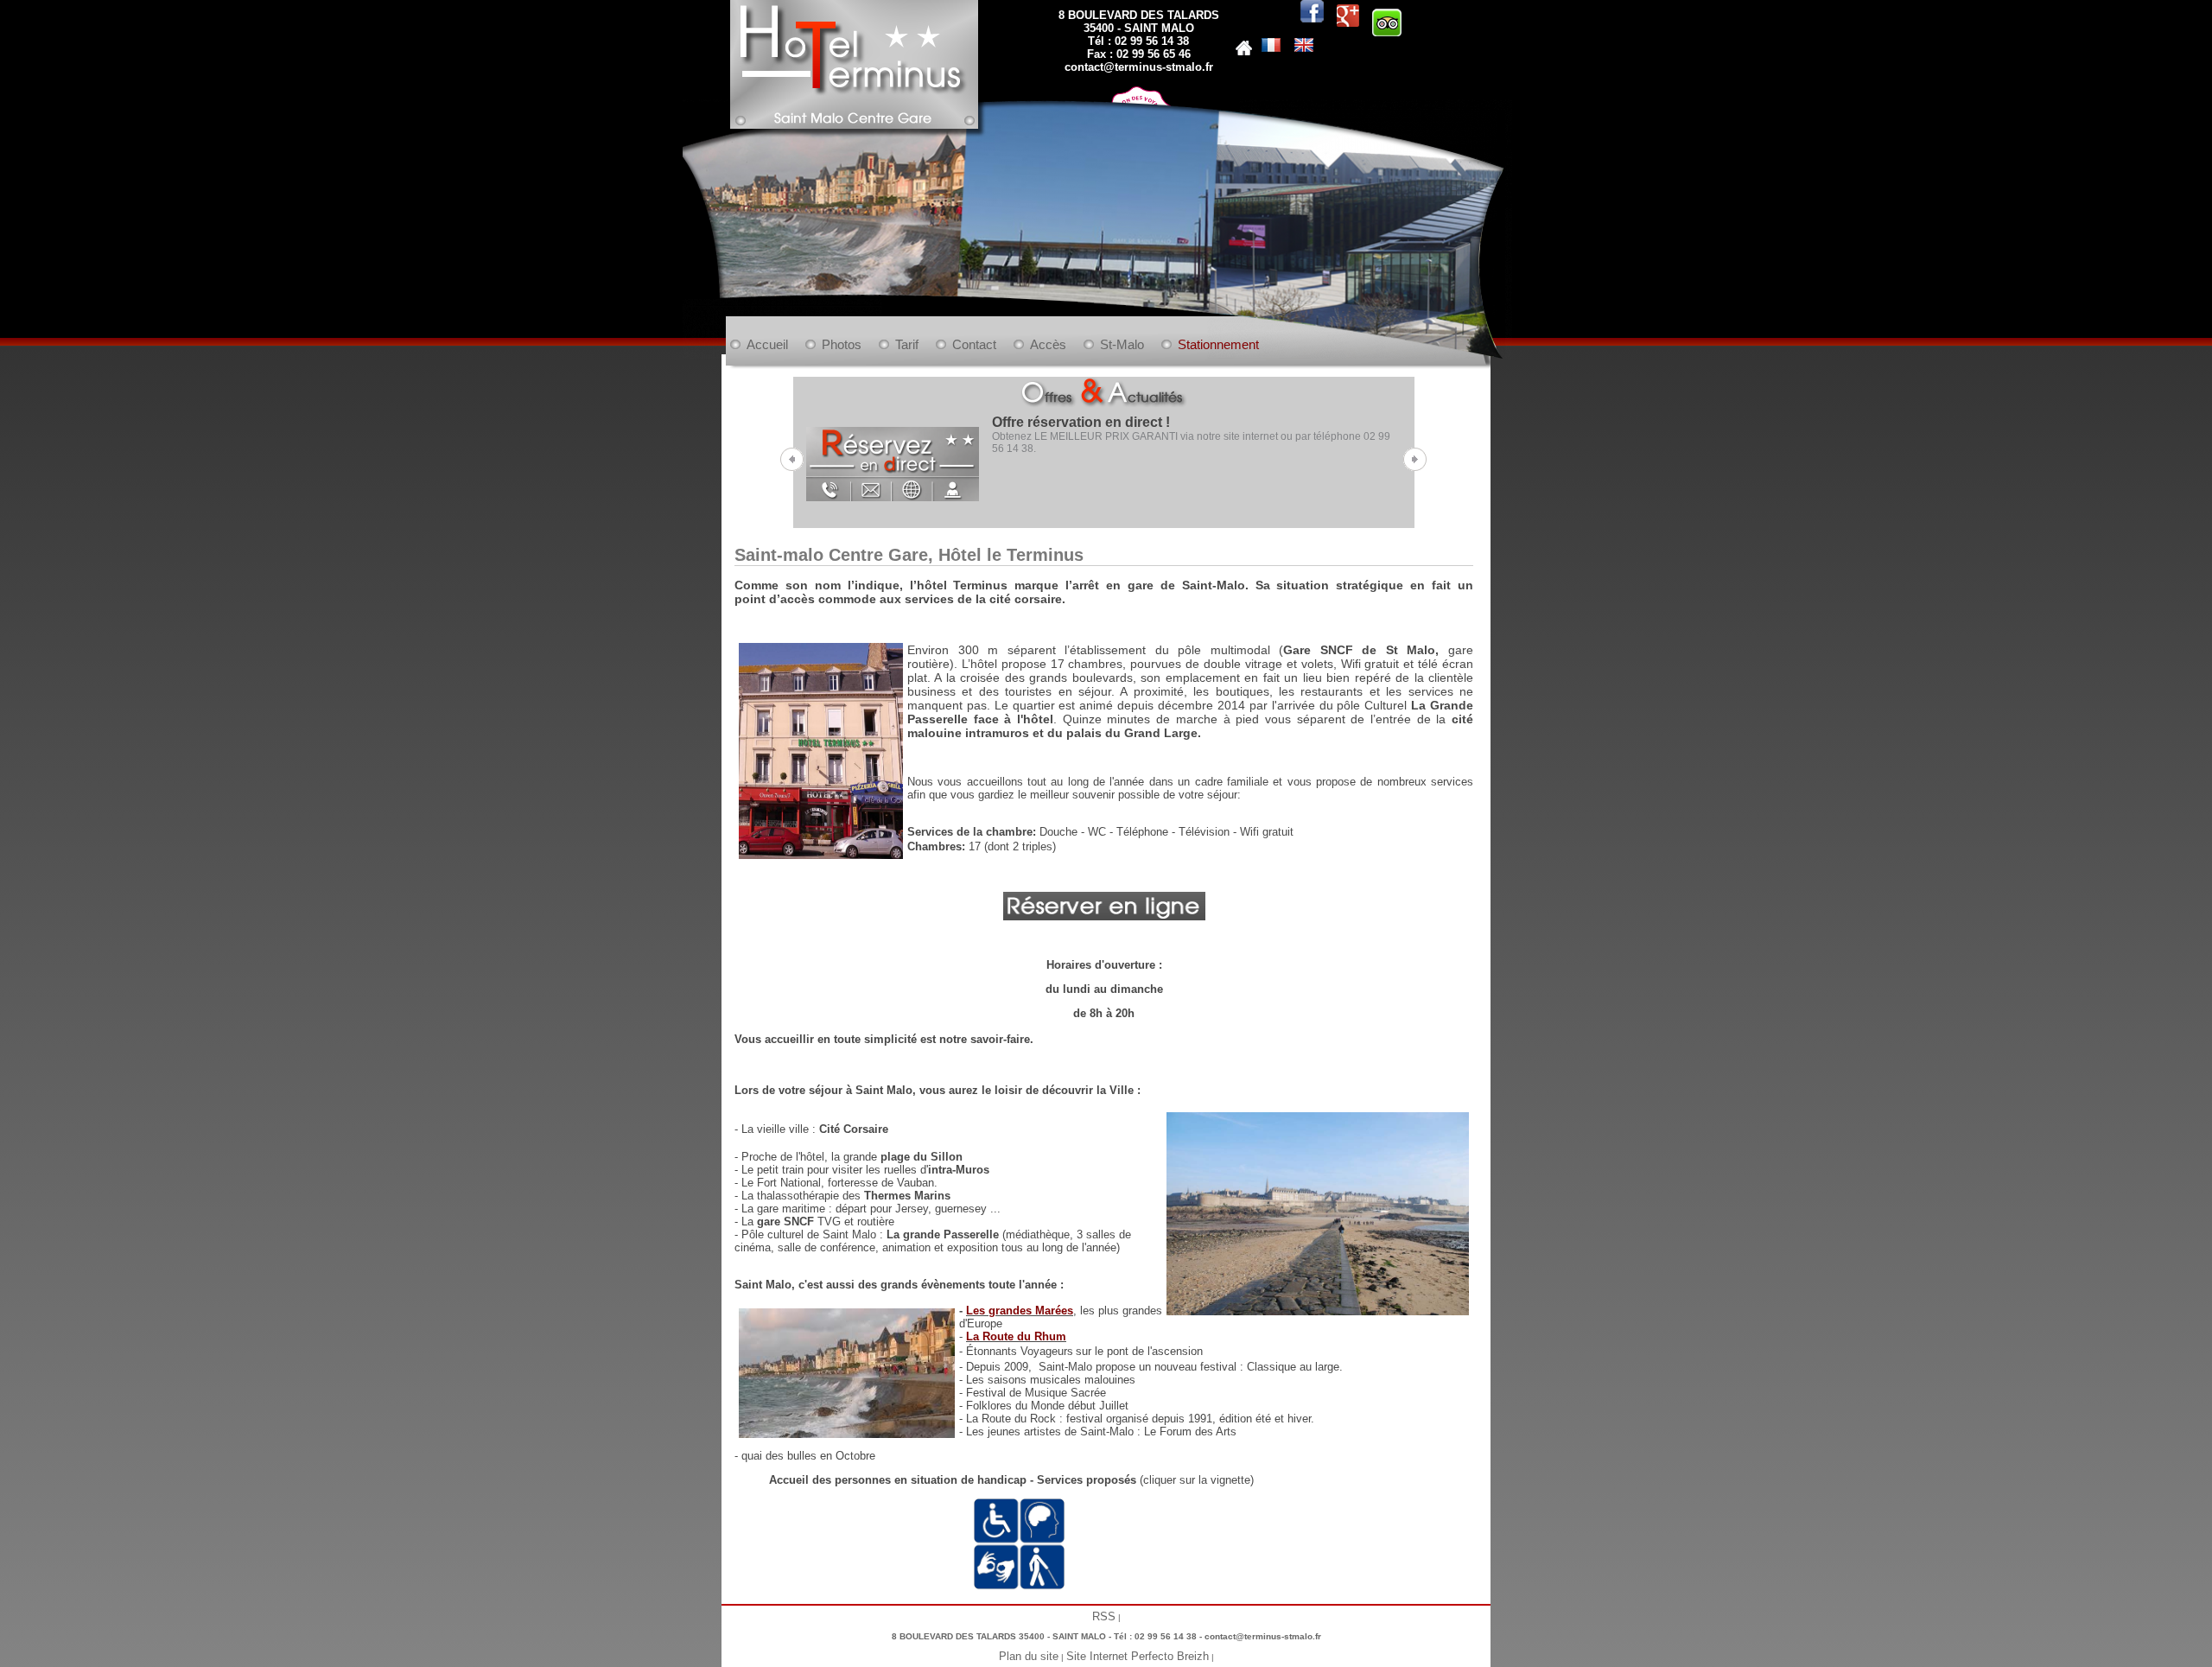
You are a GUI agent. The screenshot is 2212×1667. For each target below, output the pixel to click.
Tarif (907, 344)
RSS (1104, 1616)
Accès (1048, 344)
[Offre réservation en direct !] (893, 455)
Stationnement (1218, 344)
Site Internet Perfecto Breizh (1138, 1656)
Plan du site (1029, 1656)
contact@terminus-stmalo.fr (1139, 67)
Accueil (767, 344)
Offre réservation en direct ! (1081, 422)
